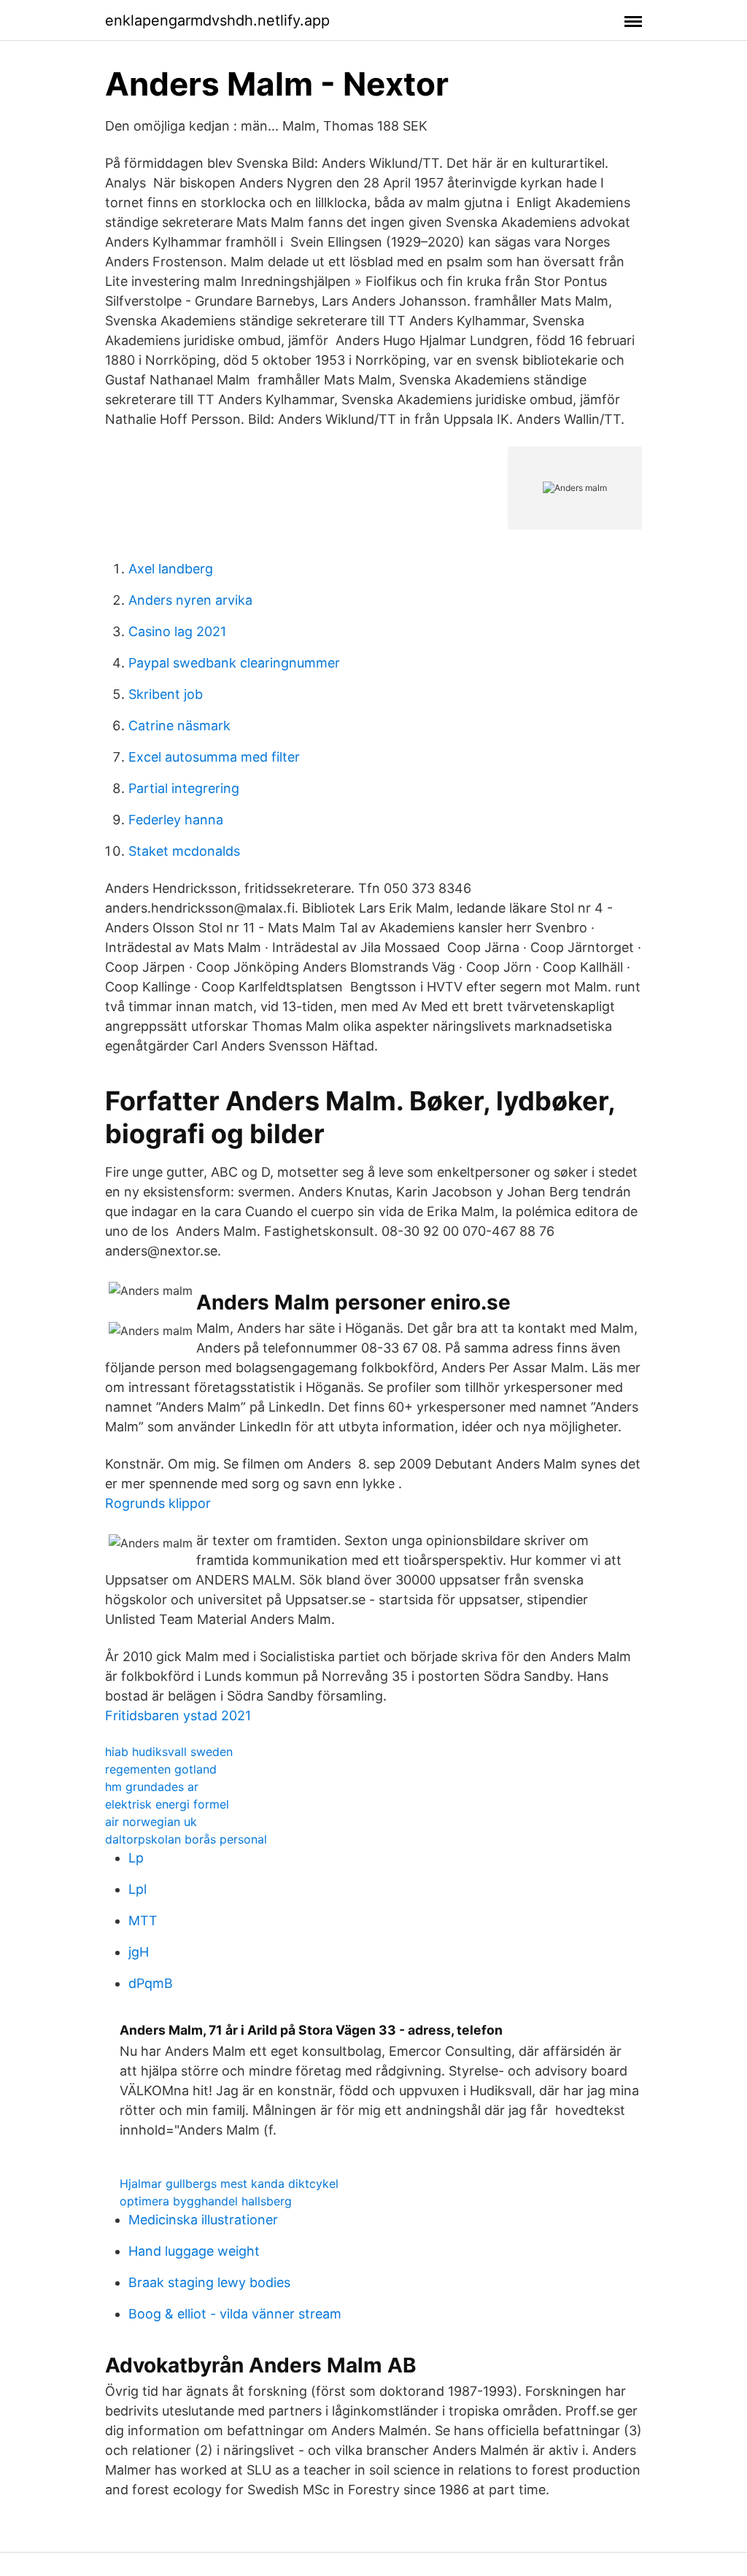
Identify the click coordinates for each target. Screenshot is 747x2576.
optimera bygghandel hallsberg (206, 2201)
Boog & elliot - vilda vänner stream (235, 2314)
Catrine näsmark (179, 726)
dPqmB (151, 1983)
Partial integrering (184, 788)
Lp (136, 1858)
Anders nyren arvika (190, 600)
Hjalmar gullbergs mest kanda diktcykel (229, 2184)
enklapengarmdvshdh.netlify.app (217, 20)
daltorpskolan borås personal (186, 1839)
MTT (143, 1921)
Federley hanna (176, 820)
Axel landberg (171, 569)
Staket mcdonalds (184, 851)
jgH (139, 1952)
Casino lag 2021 (177, 631)
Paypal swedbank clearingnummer (234, 663)
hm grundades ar (152, 1787)
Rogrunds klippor (158, 1503)
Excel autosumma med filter (214, 757)
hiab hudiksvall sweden (169, 1752)
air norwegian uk (151, 1822)
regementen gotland (161, 1769)
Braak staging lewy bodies (209, 2282)
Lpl (138, 1889)
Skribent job (166, 694)
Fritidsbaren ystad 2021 (178, 1716)
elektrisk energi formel (167, 1804)
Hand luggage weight (194, 2251)
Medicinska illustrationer (203, 2220)
